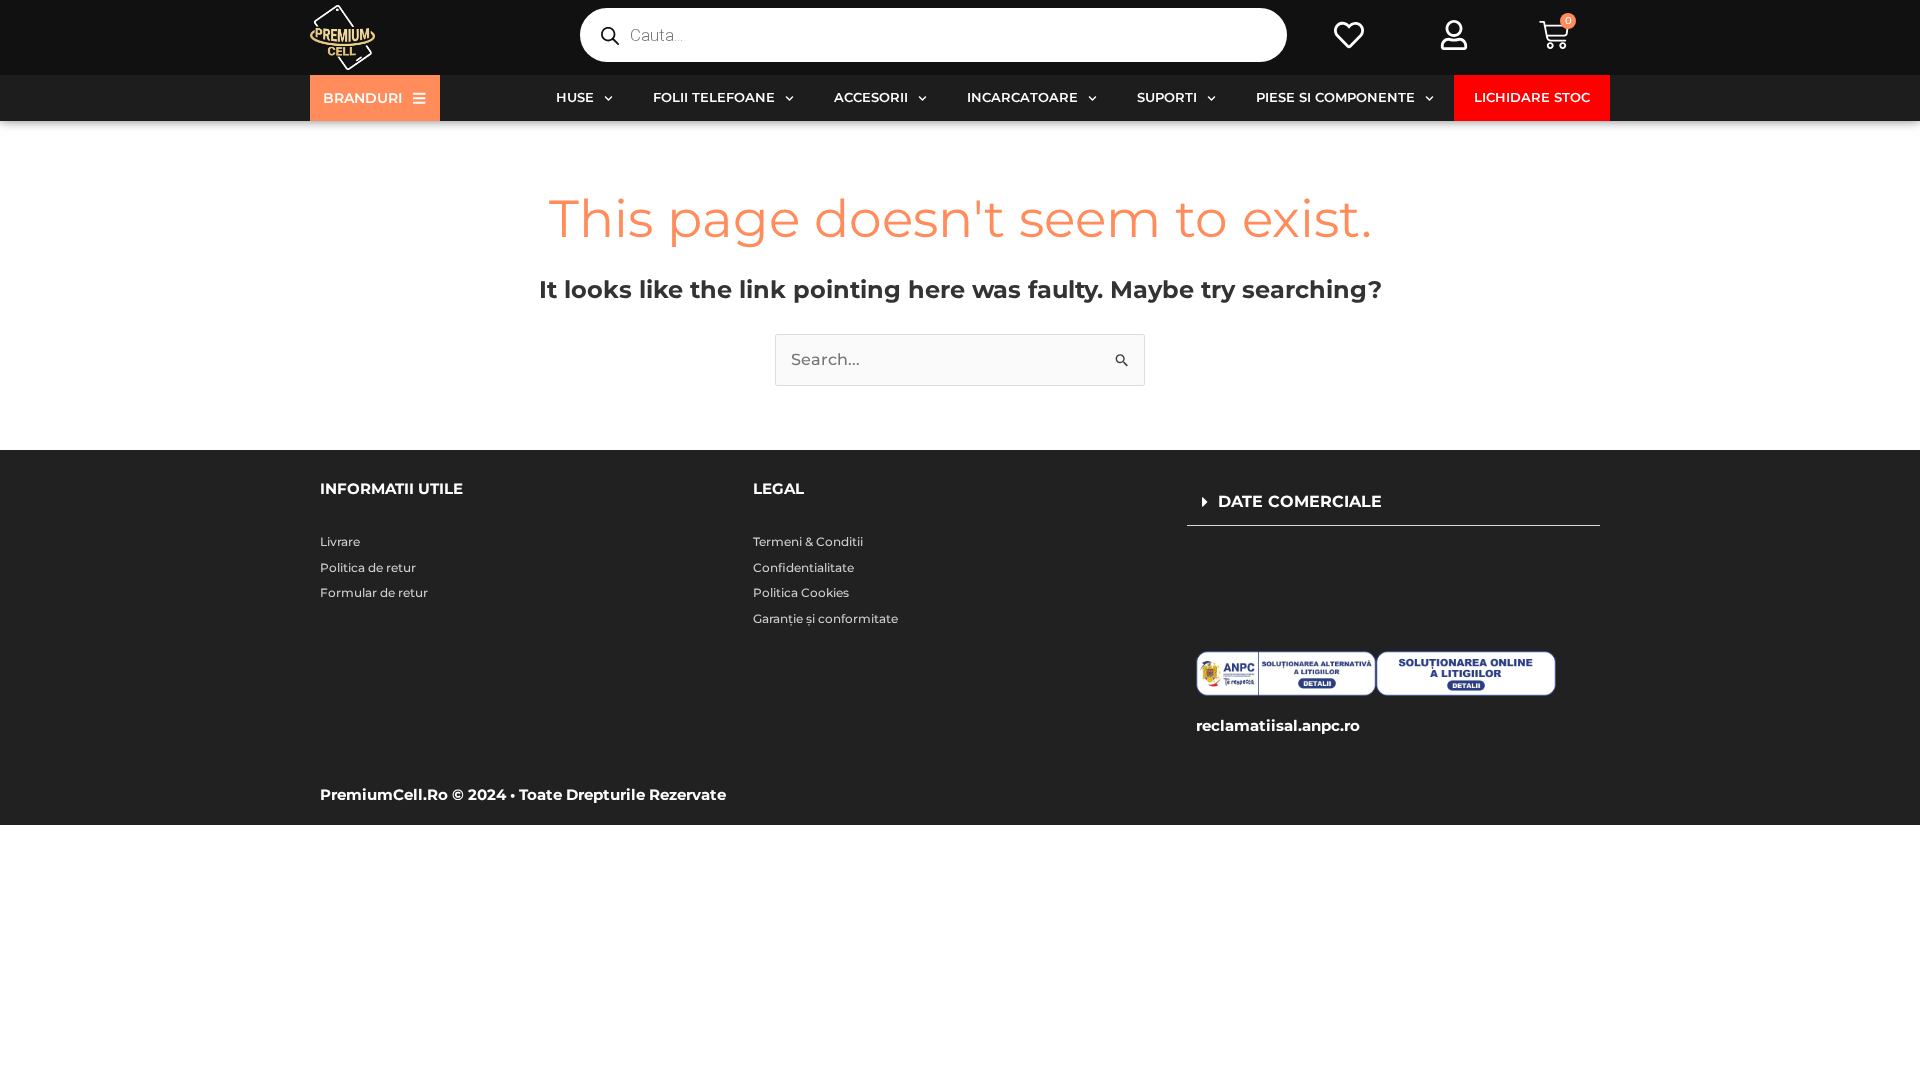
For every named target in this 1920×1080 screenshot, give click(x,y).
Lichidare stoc (1532, 97)
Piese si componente (1335, 97)
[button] (1393, 502)
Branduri (362, 98)
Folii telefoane (714, 97)
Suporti (1167, 97)
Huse (575, 97)
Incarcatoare (1022, 97)
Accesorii (871, 97)
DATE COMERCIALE (1300, 501)
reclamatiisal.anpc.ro (1278, 725)
